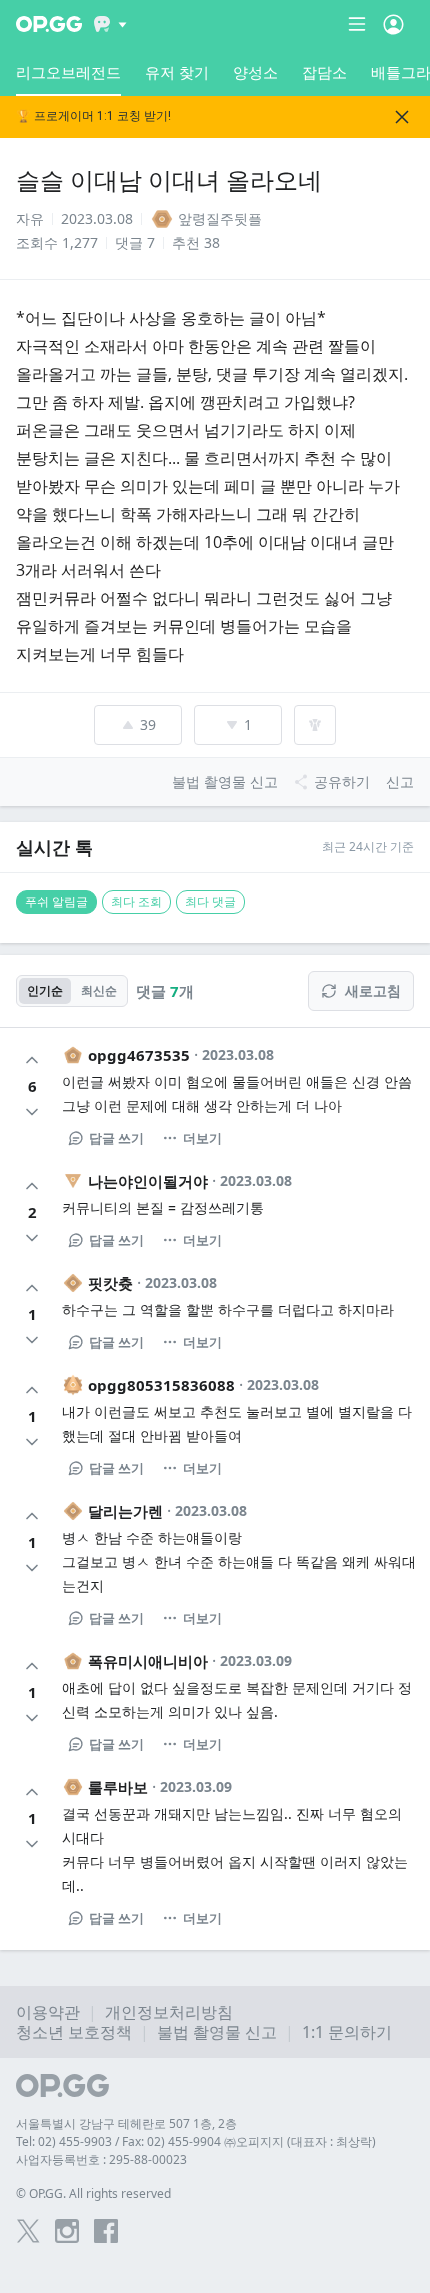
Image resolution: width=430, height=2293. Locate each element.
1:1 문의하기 (347, 2032)
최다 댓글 (210, 901)
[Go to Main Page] (49, 24)
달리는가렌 (125, 1511)
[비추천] (32, 1112)
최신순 (99, 990)
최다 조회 (136, 901)
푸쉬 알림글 (56, 901)
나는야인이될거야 (148, 1181)
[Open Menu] (393, 24)
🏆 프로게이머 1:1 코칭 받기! (93, 116)
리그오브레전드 (68, 72)
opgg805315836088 (161, 1385)
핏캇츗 (110, 1283)
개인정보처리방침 (169, 2012)
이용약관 (48, 2012)
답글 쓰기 (116, 1138)
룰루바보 (118, 1787)
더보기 (202, 1138)
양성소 (255, 72)
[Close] (402, 117)
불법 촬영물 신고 (217, 2032)
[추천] (32, 1060)
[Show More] (110, 24)
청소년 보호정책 (74, 2032)
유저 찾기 (177, 72)
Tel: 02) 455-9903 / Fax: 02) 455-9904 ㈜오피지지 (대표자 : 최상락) (196, 2141)
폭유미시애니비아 (148, 1661)
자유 (30, 218)
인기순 (45, 990)
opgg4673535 (139, 1055)
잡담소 (324, 72)
